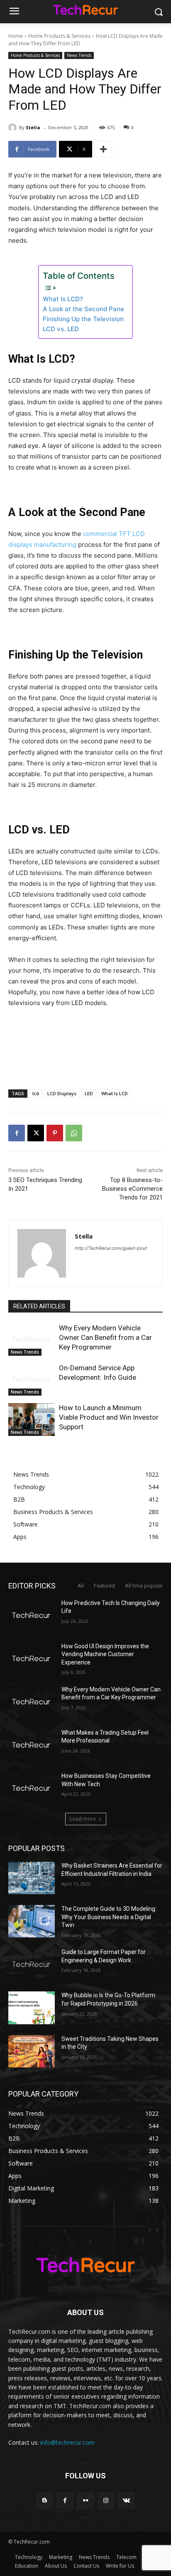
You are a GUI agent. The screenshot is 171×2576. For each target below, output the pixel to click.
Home (16, 36)
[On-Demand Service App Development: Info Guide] (32, 1379)
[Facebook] (17, 1133)
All (81, 1586)
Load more (83, 1819)
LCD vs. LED (61, 329)
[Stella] (14, 128)
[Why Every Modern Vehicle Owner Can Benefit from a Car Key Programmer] (32, 1340)
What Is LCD (115, 1093)
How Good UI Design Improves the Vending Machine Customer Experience (105, 1654)
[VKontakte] (126, 2501)
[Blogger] (45, 2501)
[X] (36, 1133)
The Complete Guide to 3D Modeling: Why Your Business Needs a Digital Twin (109, 1917)
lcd (36, 1093)
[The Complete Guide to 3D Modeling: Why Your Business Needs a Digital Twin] (32, 1921)
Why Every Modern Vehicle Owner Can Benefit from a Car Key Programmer (105, 1337)
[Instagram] (106, 2501)
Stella (33, 127)
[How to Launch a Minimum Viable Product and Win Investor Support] (32, 1419)
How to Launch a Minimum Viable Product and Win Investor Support (109, 1417)
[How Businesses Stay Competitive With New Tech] (32, 1788)
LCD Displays (62, 1093)
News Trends (79, 55)
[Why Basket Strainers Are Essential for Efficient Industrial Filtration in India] (32, 1878)
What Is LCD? (63, 299)
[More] (103, 149)
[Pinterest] (55, 1133)
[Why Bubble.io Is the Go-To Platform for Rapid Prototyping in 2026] (32, 2008)
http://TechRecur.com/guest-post (111, 1248)
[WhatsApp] (74, 1133)
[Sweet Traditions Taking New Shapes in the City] (32, 2051)
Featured (104, 1586)
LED (89, 1093)
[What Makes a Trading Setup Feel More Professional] (32, 1745)
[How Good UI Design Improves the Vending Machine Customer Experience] (32, 1659)
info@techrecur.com (67, 2442)
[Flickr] (85, 2501)
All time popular (144, 1586)
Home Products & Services (59, 36)
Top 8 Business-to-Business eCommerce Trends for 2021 (132, 1189)
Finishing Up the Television (83, 319)
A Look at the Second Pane (83, 309)
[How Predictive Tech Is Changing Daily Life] (32, 1615)
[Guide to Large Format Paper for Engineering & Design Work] (32, 1964)
